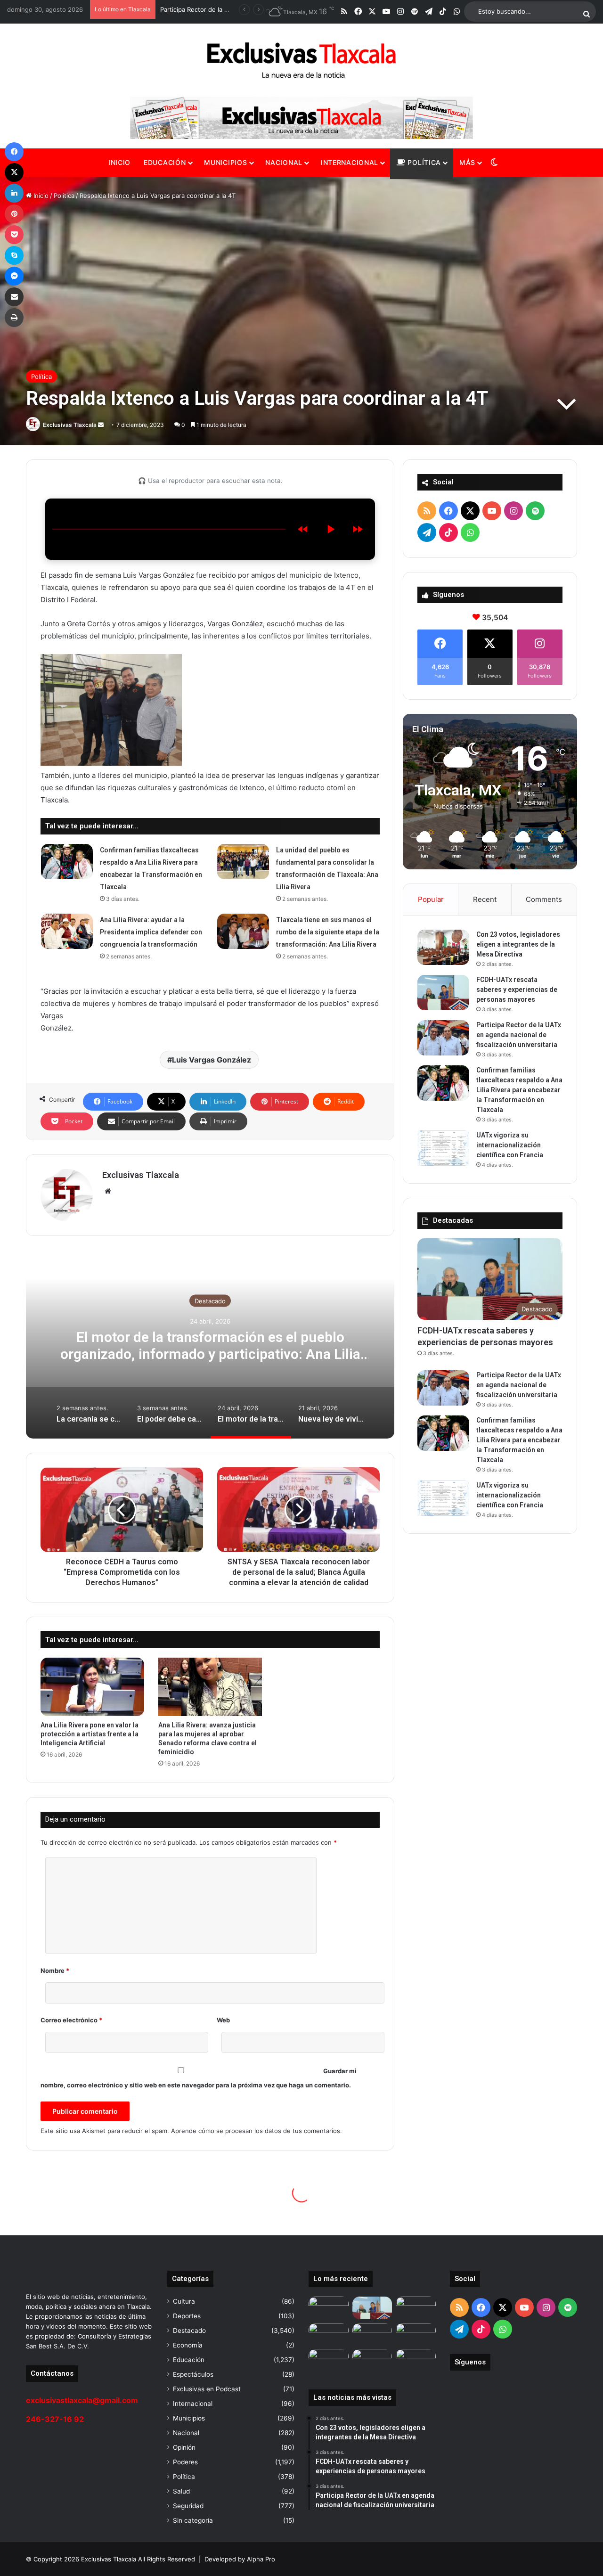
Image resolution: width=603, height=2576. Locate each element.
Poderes (185, 2462)
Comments (544, 899)
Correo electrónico (71, 2020)
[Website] (108, 1191)
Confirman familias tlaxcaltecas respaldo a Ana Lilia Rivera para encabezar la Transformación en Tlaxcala (519, 1090)
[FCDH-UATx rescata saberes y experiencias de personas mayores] (443, 993)
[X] (14, 172)
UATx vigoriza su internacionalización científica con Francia (510, 1145)
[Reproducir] (330, 529)
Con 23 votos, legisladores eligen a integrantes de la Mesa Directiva (518, 944)
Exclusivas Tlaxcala (70, 425)
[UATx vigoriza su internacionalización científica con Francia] (443, 1148)
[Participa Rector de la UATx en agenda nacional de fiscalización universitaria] (443, 1038)
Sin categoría (193, 2520)
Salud (181, 2491)
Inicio (119, 162)
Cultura (184, 2301)
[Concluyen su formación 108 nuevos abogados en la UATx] (372, 2360)
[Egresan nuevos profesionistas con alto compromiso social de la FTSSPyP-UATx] (329, 2360)
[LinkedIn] (14, 193)
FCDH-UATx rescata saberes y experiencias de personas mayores (517, 990)
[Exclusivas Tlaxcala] (301, 60)
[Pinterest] (14, 214)
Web (223, 2020)
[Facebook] (14, 152)
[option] (210, 1344)
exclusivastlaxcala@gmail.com (82, 2400)
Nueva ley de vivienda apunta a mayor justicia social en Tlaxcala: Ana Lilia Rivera (210, 1345)
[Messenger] (14, 276)
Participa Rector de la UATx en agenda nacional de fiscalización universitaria (519, 1035)
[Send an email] (101, 425)
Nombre (55, 1971)
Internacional (350, 162)
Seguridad (188, 2506)
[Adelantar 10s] (358, 529)
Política (423, 162)
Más (467, 162)
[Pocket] (14, 235)
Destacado (210, 1301)
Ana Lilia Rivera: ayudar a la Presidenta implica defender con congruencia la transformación (151, 932)
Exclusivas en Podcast (207, 2389)
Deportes (187, 2316)
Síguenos (470, 2362)
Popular (431, 899)
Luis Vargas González (212, 1060)
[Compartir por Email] (14, 297)
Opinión (184, 2447)
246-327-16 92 (55, 2419)
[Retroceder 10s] (303, 529)
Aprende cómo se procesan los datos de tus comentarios (256, 2131)
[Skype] (14, 255)
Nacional (284, 162)
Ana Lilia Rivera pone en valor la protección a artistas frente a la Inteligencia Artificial (90, 1734)
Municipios (225, 162)
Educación (165, 162)
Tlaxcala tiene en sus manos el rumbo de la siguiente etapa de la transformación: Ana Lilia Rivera (328, 932)
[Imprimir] (14, 318)
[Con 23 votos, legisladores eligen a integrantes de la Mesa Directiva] (443, 947)
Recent (485, 899)
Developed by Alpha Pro (240, 2559)
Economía (188, 2345)
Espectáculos (193, 2374)
